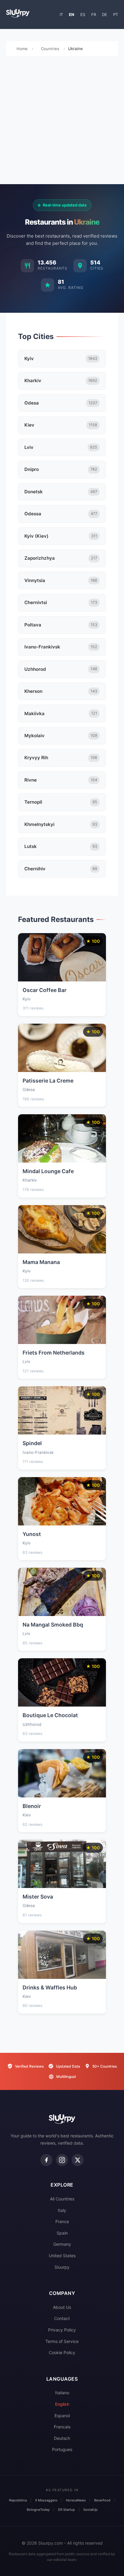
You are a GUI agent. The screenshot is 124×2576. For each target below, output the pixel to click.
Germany (62, 2244)
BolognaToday (38, 2510)
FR (94, 14)
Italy (62, 2210)
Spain (62, 2233)
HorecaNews (76, 2500)
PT (116, 14)
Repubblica (18, 2500)
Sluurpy (62, 2267)
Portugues (62, 2449)
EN (72, 14)
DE (105, 14)
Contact (62, 2318)
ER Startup (67, 2510)
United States (62, 2256)
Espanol (62, 2416)
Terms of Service (62, 2341)
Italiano (62, 2393)
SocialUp (90, 2510)
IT (61, 14)
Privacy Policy (62, 2330)
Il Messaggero (46, 2500)
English (62, 2404)
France (62, 2221)
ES (83, 14)
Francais (62, 2427)
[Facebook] (46, 2160)
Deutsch (62, 2438)
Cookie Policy (62, 2352)
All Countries (62, 2199)
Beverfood (102, 2500)
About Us (62, 2307)
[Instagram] (62, 2160)
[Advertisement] (62, 122)
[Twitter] (78, 2160)
